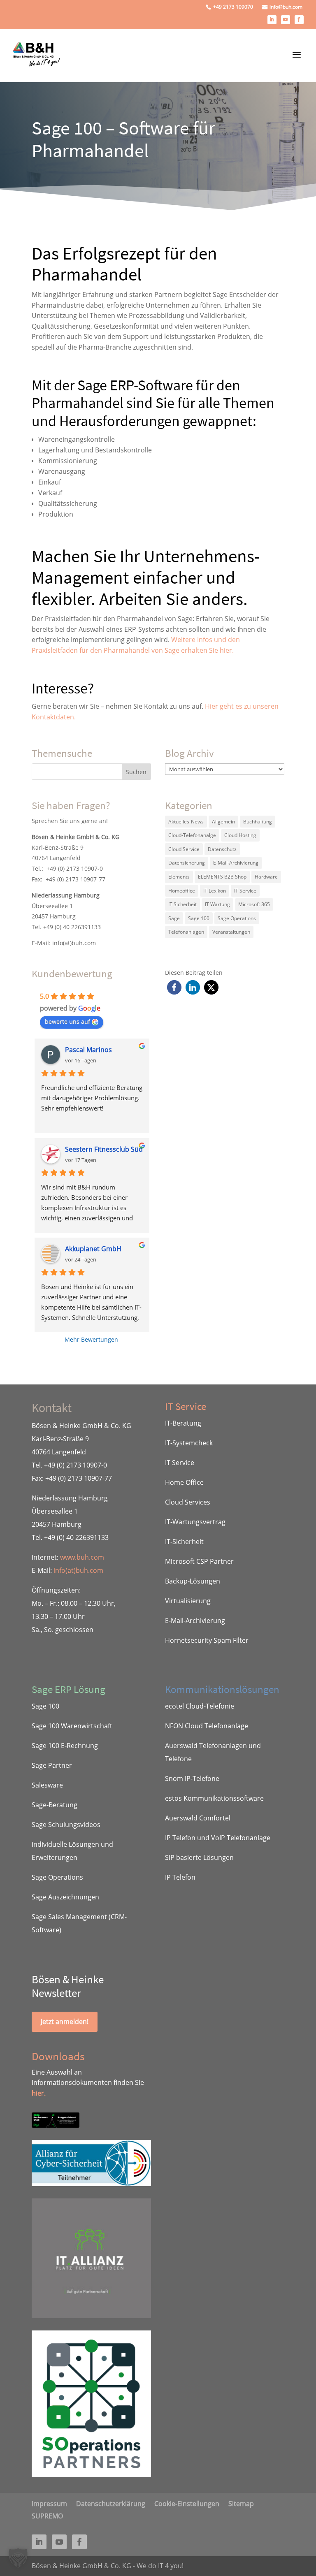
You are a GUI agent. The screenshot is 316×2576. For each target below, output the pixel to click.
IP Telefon (180, 1877)
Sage (174, 918)
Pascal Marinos (88, 1050)
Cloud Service (184, 849)
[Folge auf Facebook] (299, 20)
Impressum (49, 2503)
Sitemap (241, 2503)
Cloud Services (188, 1502)
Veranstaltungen (231, 932)
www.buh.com (82, 1557)
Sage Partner (52, 1765)
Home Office (184, 1482)
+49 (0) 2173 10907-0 (75, 868)
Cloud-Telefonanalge (192, 835)
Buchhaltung (258, 822)
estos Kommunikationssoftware (214, 1798)
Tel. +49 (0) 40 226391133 (66, 927)
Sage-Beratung (55, 1805)
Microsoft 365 (254, 904)
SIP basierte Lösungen (199, 1857)
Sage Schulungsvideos (66, 1825)
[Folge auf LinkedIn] (272, 20)
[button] (174, 987)
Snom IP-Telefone (192, 1778)
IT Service (245, 891)
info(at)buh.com (74, 943)
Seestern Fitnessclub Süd (104, 1149)
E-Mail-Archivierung (236, 863)
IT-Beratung (183, 1423)
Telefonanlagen (186, 932)
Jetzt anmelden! (65, 2022)
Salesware (47, 1785)
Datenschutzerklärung (111, 2503)
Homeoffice (182, 891)
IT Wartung (217, 904)
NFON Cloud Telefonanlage (207, 1726)
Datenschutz (222, 849)
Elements (179, 877)
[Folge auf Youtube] (286, 20)
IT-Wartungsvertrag (195, 1522)
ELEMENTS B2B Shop (222, 877)
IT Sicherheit (182, 904)
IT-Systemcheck (189, 1443)
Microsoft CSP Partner (199, 1561)
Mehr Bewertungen (91, 1339)
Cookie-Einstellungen (187, 2503)
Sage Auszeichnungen (65, 1897)
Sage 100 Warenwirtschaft (72, 1726)
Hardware (266, 877)
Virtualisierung (188, 1601)
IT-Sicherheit (184, 1542)
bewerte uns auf (67, 1021)
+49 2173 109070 (233, 7)
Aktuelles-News (186, 822)
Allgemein (223, 822)
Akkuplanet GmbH (93, 1249)
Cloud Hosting (240, 835)
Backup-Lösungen (193, 1581)
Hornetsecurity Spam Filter (207, 1640)
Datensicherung (187, 863)
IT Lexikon (215, 891)
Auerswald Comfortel (198, 1818)
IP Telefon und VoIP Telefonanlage (218, 1838)
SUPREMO (47, 2515)
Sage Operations (237, 918)
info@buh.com (286, 7)
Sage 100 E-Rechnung (65, 1746)
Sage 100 (199, 918)
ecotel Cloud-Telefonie (200, 1706)
